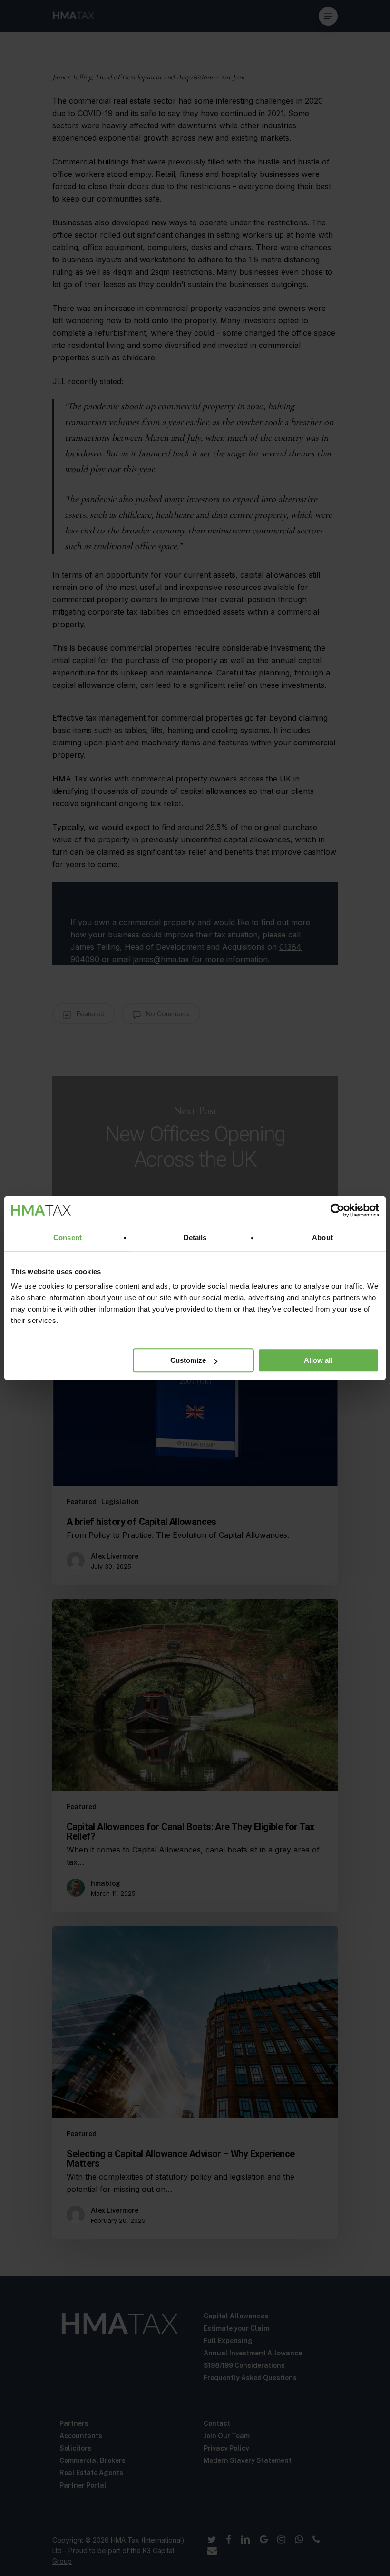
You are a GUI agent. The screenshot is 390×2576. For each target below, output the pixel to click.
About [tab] (322, 1238)
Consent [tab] (68, 1238)
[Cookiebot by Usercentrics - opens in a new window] (337, 1210)
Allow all (318, 1360)
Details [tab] (195, 1238)
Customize (188, 1360)
